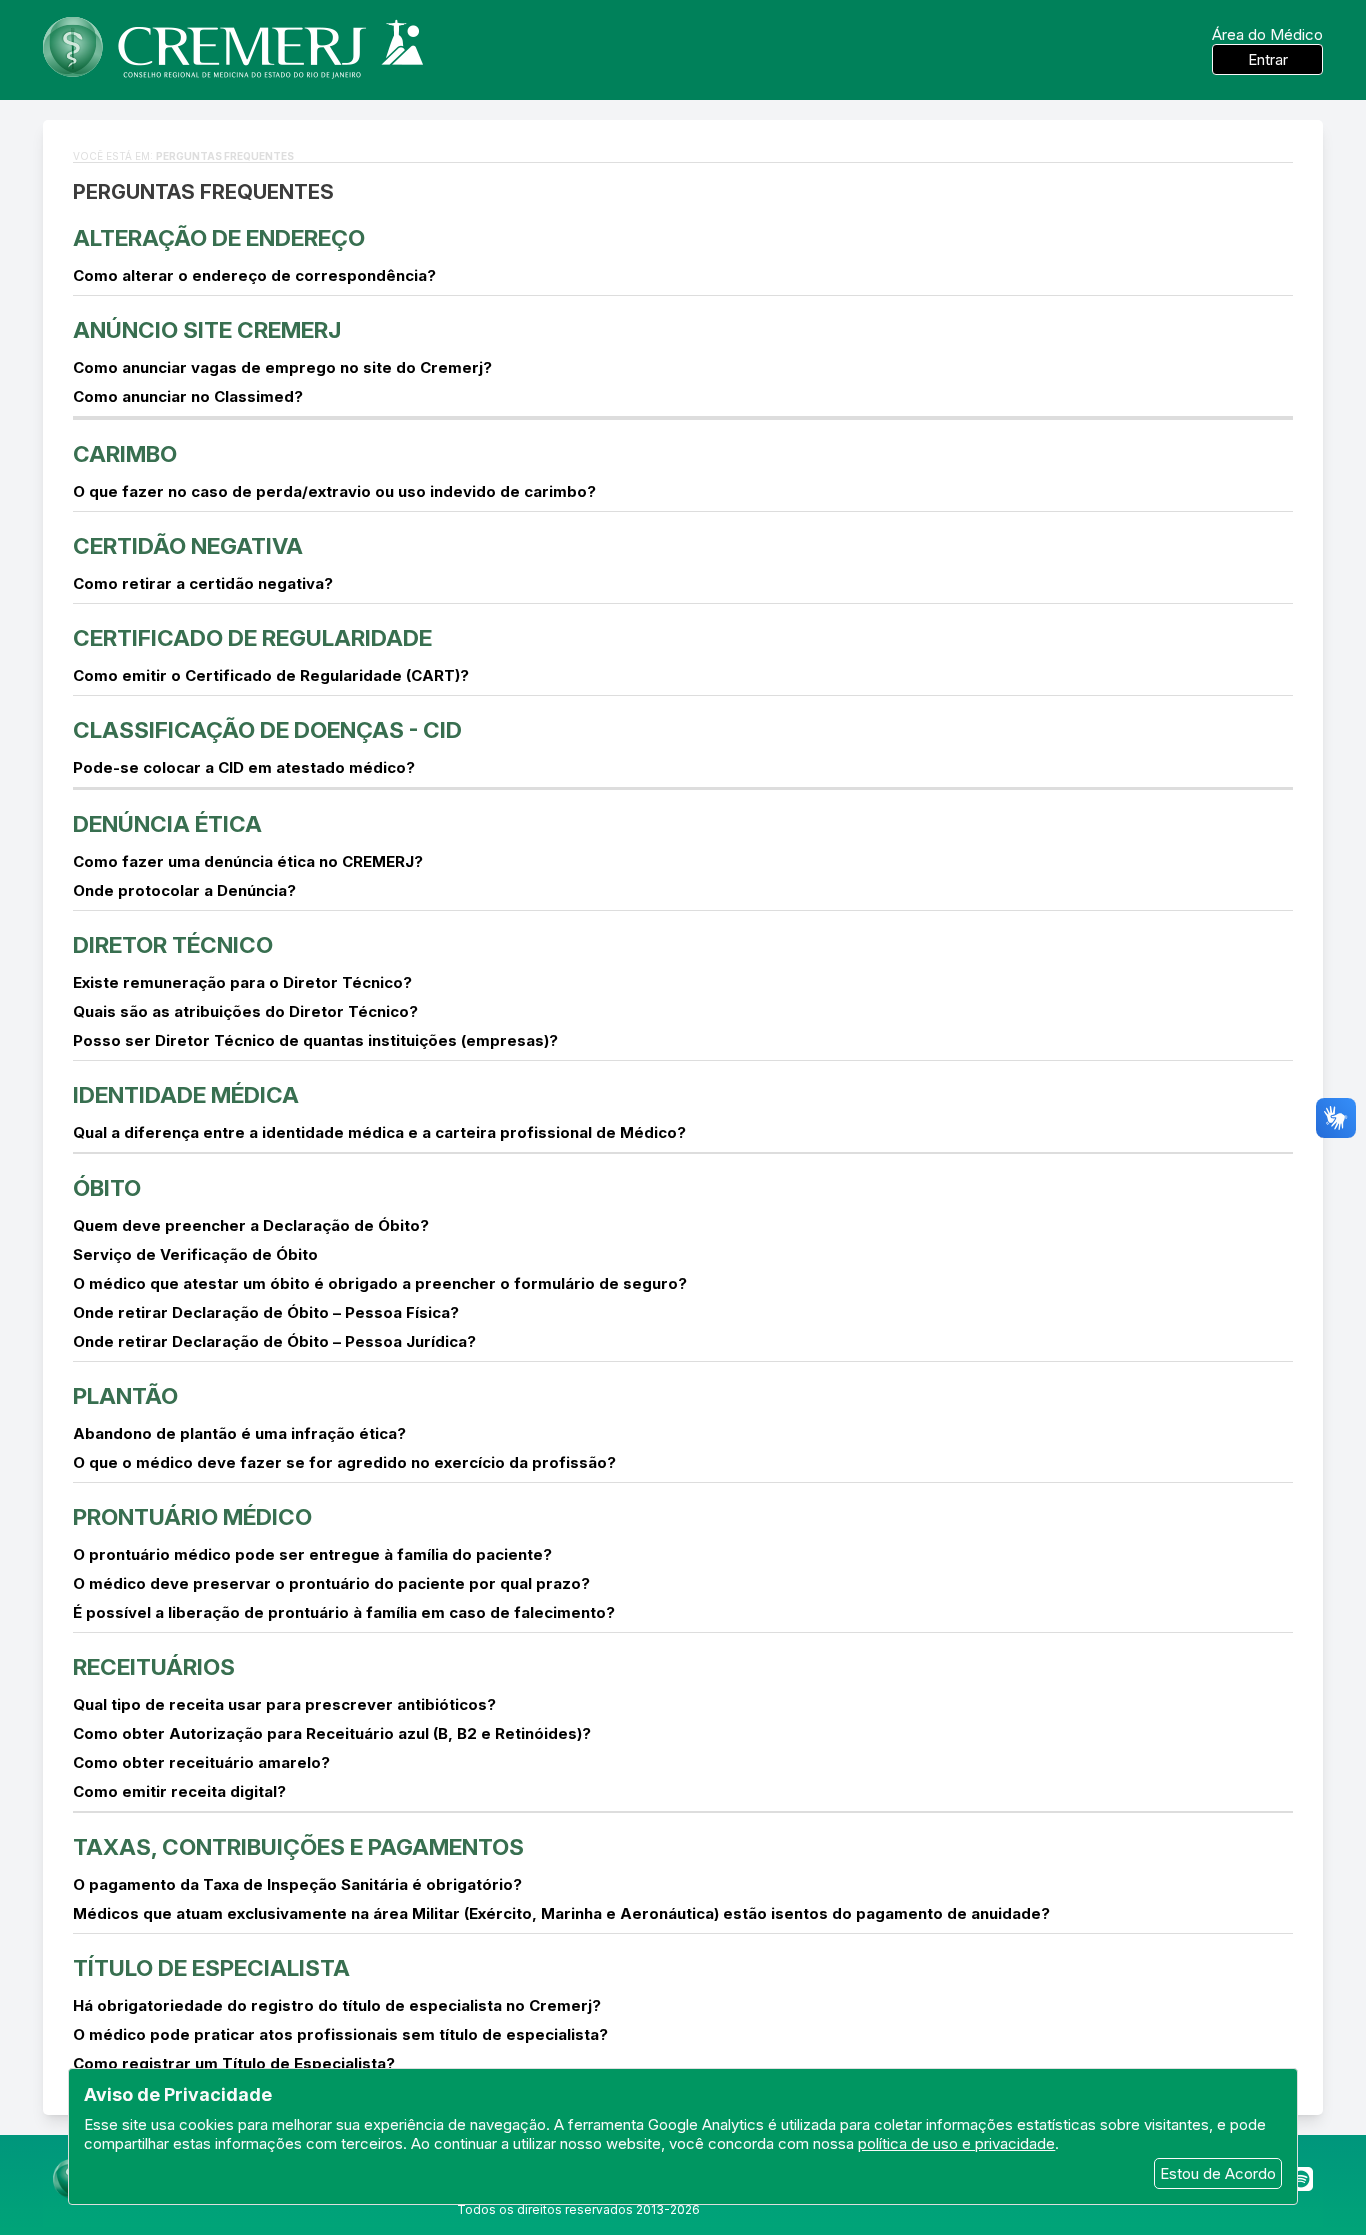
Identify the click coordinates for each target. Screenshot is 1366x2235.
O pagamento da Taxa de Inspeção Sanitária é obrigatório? (297, 1884)
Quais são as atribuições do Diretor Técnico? (245, 1011)
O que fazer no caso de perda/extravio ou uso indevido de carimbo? (334, 491)
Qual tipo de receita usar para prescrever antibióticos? (284, 1704)
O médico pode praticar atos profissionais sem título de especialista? (340, 2034)
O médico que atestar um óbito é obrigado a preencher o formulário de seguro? (380, 1283)
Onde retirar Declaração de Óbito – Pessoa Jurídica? (274, 1341)
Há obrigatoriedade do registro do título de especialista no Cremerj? (337, 2005)
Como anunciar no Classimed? (188, 396)
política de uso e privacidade (956, 2143)
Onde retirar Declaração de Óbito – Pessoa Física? (266, 1312)
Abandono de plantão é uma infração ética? (239, 1433)
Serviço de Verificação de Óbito (195, 1254)
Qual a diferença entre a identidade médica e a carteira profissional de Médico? (379, 1132)
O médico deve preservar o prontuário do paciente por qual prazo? (331, 1583)
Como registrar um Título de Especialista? (234, 2063)
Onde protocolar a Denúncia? (184, 890)
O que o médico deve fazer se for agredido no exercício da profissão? (344, 1462)
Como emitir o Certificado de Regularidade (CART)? (271, 675)
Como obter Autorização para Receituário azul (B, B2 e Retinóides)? (332, 1733)
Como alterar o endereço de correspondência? (254, 275)
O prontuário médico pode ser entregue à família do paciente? (312, 1554)
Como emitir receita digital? (179, 1791)
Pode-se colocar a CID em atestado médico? (244, 767)
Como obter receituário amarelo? (201, 1762)
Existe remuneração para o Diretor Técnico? (242, 982)
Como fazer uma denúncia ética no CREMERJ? (248, 861)
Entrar (1268, 59)
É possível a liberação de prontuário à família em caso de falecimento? (344, 1612)
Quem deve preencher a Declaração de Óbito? (251, 1225)
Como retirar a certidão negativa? (203, 583)
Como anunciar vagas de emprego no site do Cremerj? (282, 367)
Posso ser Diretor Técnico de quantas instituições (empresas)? (315, 1040)
